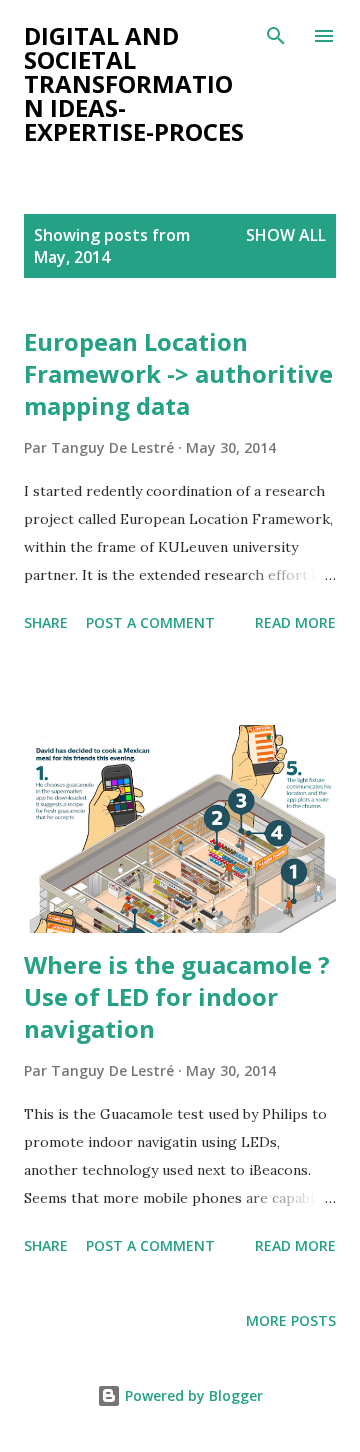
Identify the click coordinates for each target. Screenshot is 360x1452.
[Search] (276, 36)
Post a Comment (150, 622)
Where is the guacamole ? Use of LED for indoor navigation (177, 996)
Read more (295, 622)
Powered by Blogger (192, 1395)
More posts (291, 1320)
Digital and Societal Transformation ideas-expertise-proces (134, 83)
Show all (286, 235)
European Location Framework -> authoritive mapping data (178, 373)
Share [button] (46, 622)
